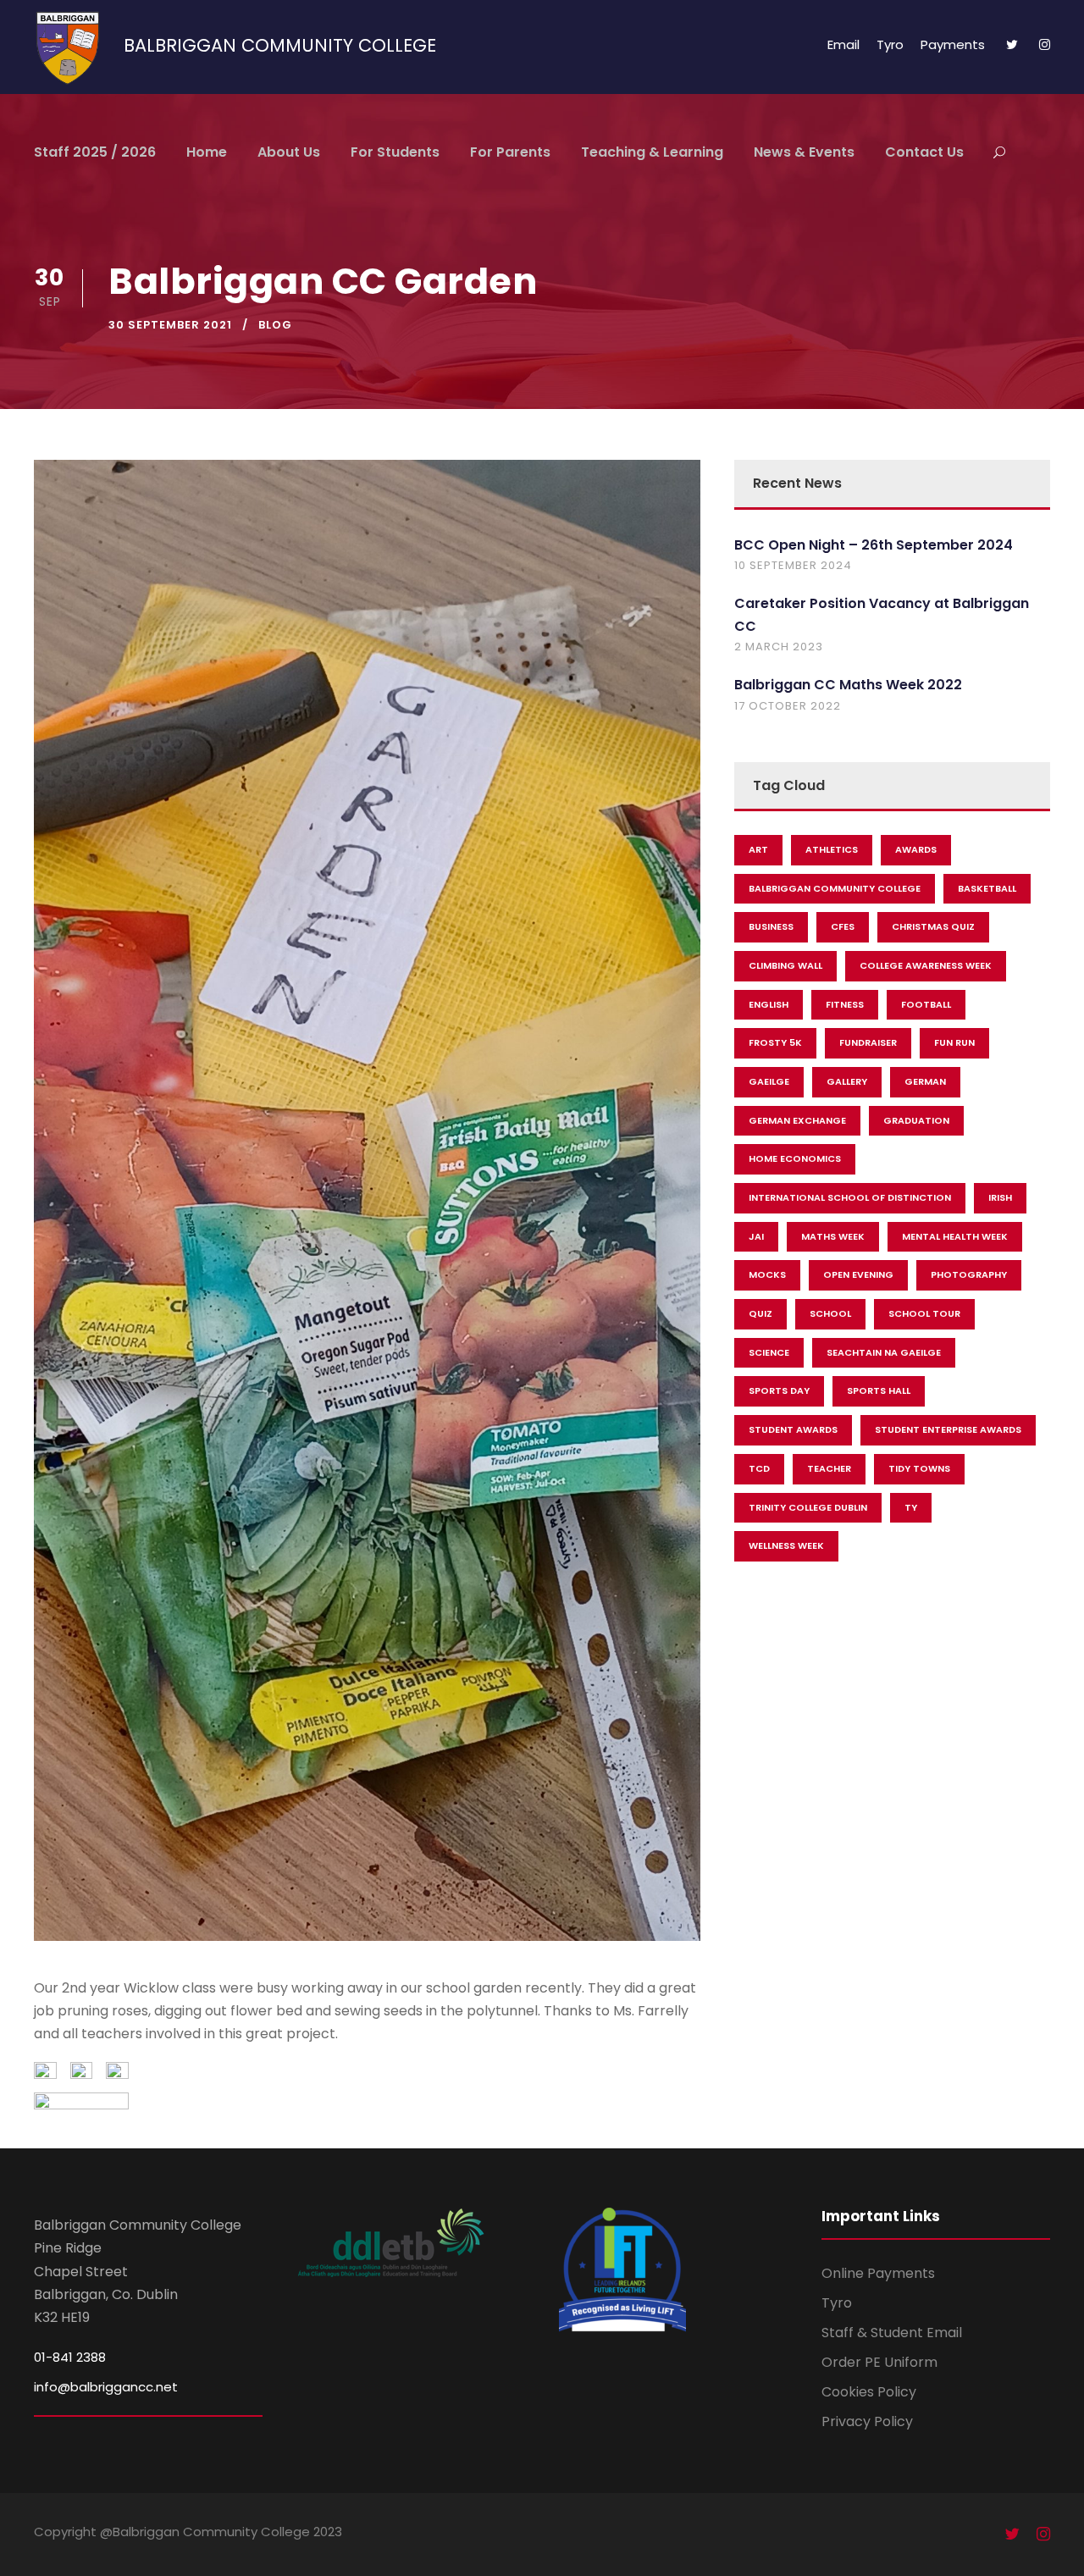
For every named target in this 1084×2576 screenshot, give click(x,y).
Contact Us (924, 152)
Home (207, 152)
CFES (843, 926)
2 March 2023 (779, 647)
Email (843, 44)
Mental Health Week (955, 1236)
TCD (759, 1468)
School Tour (924, 1313)
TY (911, 1507)
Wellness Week (786, 1545)
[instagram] (1045, 44)
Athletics (832, 849)
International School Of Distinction (850, 1197)
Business (771, 926)
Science (769, 1352)
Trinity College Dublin (808, 1507)
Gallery (847, 1081)
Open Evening (858, 1274)
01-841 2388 (70, 2357)
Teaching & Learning (652, 152)
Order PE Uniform (879, 2362)
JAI (756, 1236)
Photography (969, 1274)
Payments (953, 44)
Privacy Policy (867, 2421)
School (830, 1313)
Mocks (767, 1274)
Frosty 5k (775, 1042)
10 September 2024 (793, 565)
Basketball (987, 888)
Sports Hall (879, 1390)
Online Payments (878, 2273)
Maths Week (833, 1236)
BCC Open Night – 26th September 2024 (874, 545)
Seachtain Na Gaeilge (884, 1352)
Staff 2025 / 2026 (95, 152)
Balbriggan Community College (835, 888)
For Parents (510, 152)
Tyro (890, 44)
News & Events (804, 152)
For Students (395, 152)
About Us (289, 152)
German (925, 1081)
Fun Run (954, 1042)
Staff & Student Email (892, 2333)
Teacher (829, 1468)
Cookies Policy (869, 2392)
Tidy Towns (919, 1468)
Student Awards (793, 1429)
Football (926, 1004)
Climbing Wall (785, 965)
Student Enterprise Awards (948, 1429)
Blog (275, 325)
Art (758, 849)
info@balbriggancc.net (106, 2387)
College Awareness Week (926, 965)
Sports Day (779, 1390)
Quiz (760, 1313)
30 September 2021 (170, 325)
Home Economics (795, 1158)
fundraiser (868, 1042)
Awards (916, 849)
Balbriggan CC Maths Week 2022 (848, 685)
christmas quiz (933, 926)
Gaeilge (769, 1081)
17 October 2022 (788, 706)
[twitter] (1012, 44)
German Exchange (797, 1120)
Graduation (916, 1120)
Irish (1000, 1197)
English (769, 1004)
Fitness (845, 1004)
